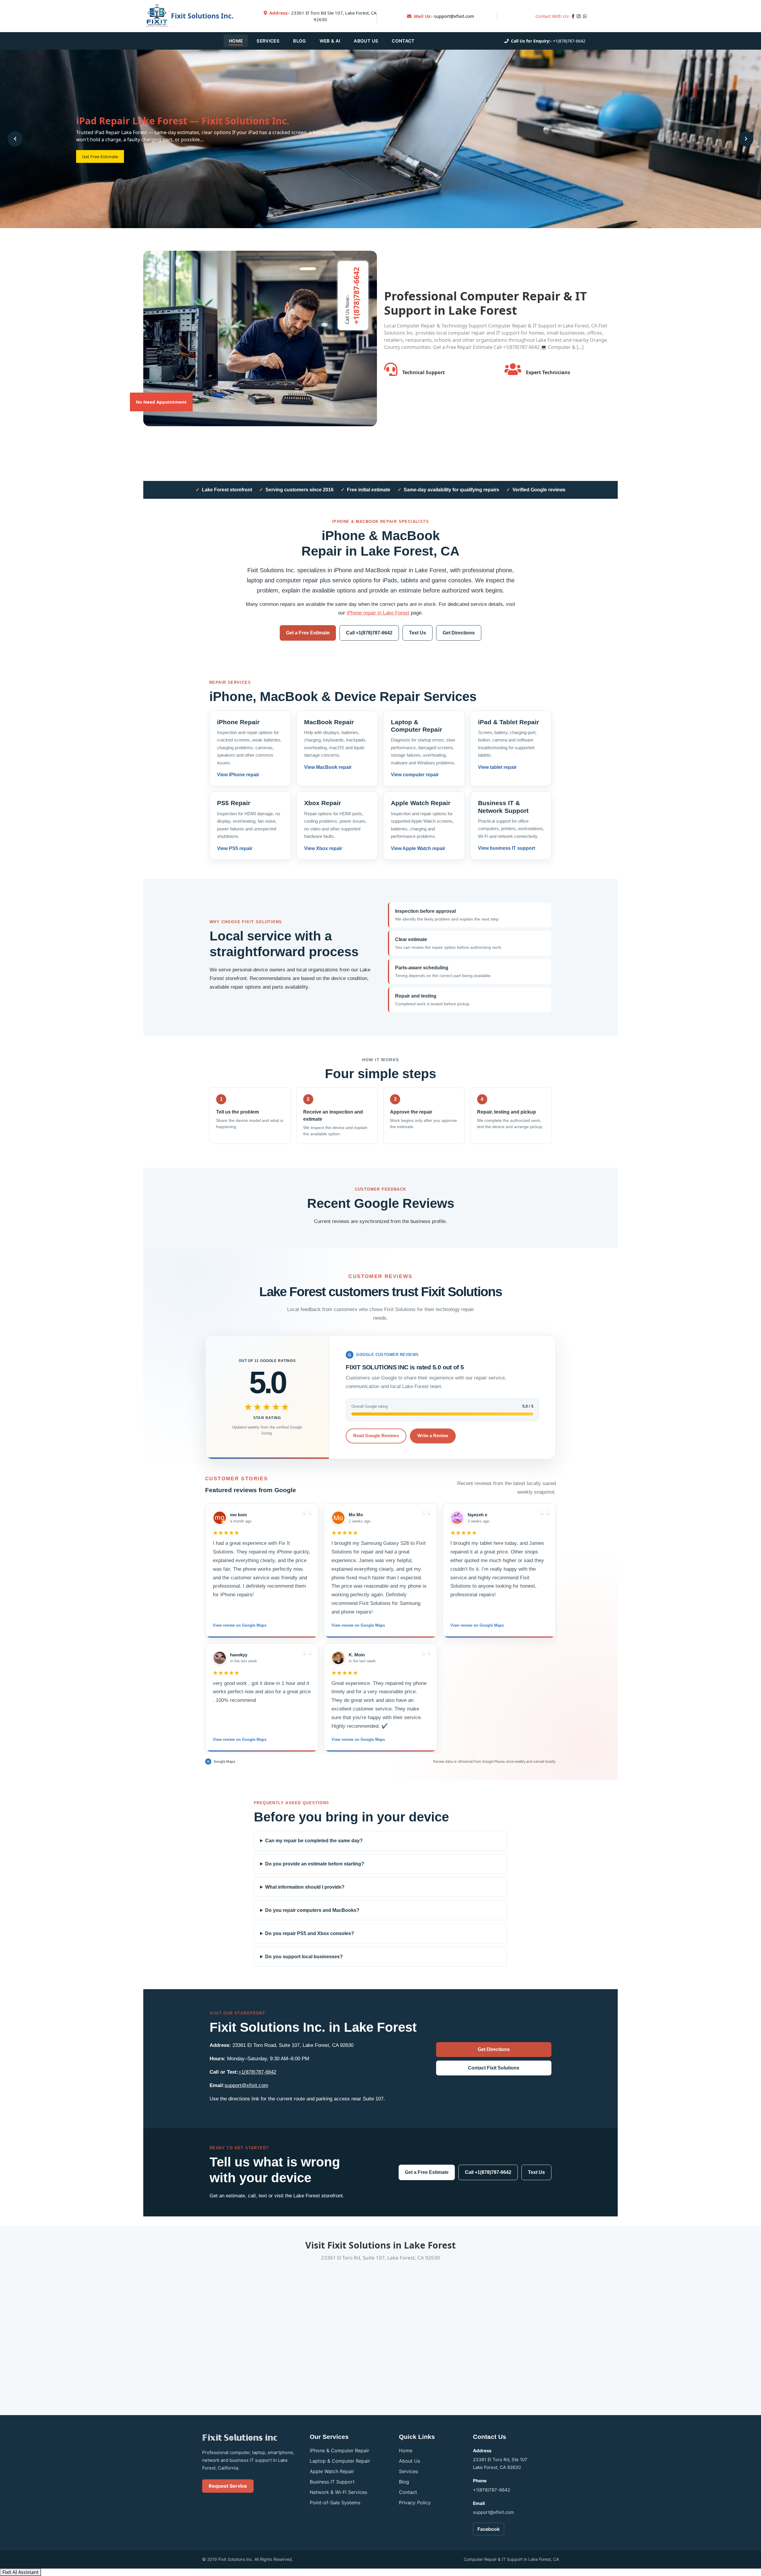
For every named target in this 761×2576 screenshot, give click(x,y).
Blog (299, 41)
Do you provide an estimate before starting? (315, 1864)
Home (236, 41)
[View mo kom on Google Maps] (220, 1518)
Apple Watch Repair (332, 2471)
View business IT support (507, 848)
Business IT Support (332, 2482)
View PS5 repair (235, 848)
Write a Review (433, 1436)
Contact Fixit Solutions (494, 2068)
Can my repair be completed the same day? (314, 1841)
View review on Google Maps (240, 1625)
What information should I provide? (305, 1887)
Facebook (489, 2529)
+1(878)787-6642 (569, 41)
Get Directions (459, 633)
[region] (380, 1628)
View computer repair (415, 775)
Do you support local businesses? (304, 1957)
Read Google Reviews (376, 1436)
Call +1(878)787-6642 (369, 633)
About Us (366, 41)
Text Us (418, 633)
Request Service (228, 2486)
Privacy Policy (415, 2503)
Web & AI (330, 41)
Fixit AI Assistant (21, 2572)
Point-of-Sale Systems (335, 2503)
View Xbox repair (323, 848)
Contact (403, 41)
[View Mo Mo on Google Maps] (338, 1518)
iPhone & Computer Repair (339, 2450)
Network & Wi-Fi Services (338, 2492)
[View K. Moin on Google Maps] (338, 1658)
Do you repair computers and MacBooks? (312, 1910)
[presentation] (15, 139)
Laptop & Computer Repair (340, 2461)
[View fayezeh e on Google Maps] (457, 1518)
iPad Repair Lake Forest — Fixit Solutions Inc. (183, 121)
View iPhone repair (238, 775)
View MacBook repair (328, 767)
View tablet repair (497, 767)
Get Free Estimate (100, 156)
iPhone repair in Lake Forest (378, 613)
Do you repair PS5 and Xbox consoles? (310, 1933)
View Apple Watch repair (418, 848)
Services (268, 41)
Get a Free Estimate (308, 633)
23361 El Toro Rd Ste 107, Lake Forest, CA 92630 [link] (323, 16)
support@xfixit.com (454, 16)
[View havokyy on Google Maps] (220, 1658)
